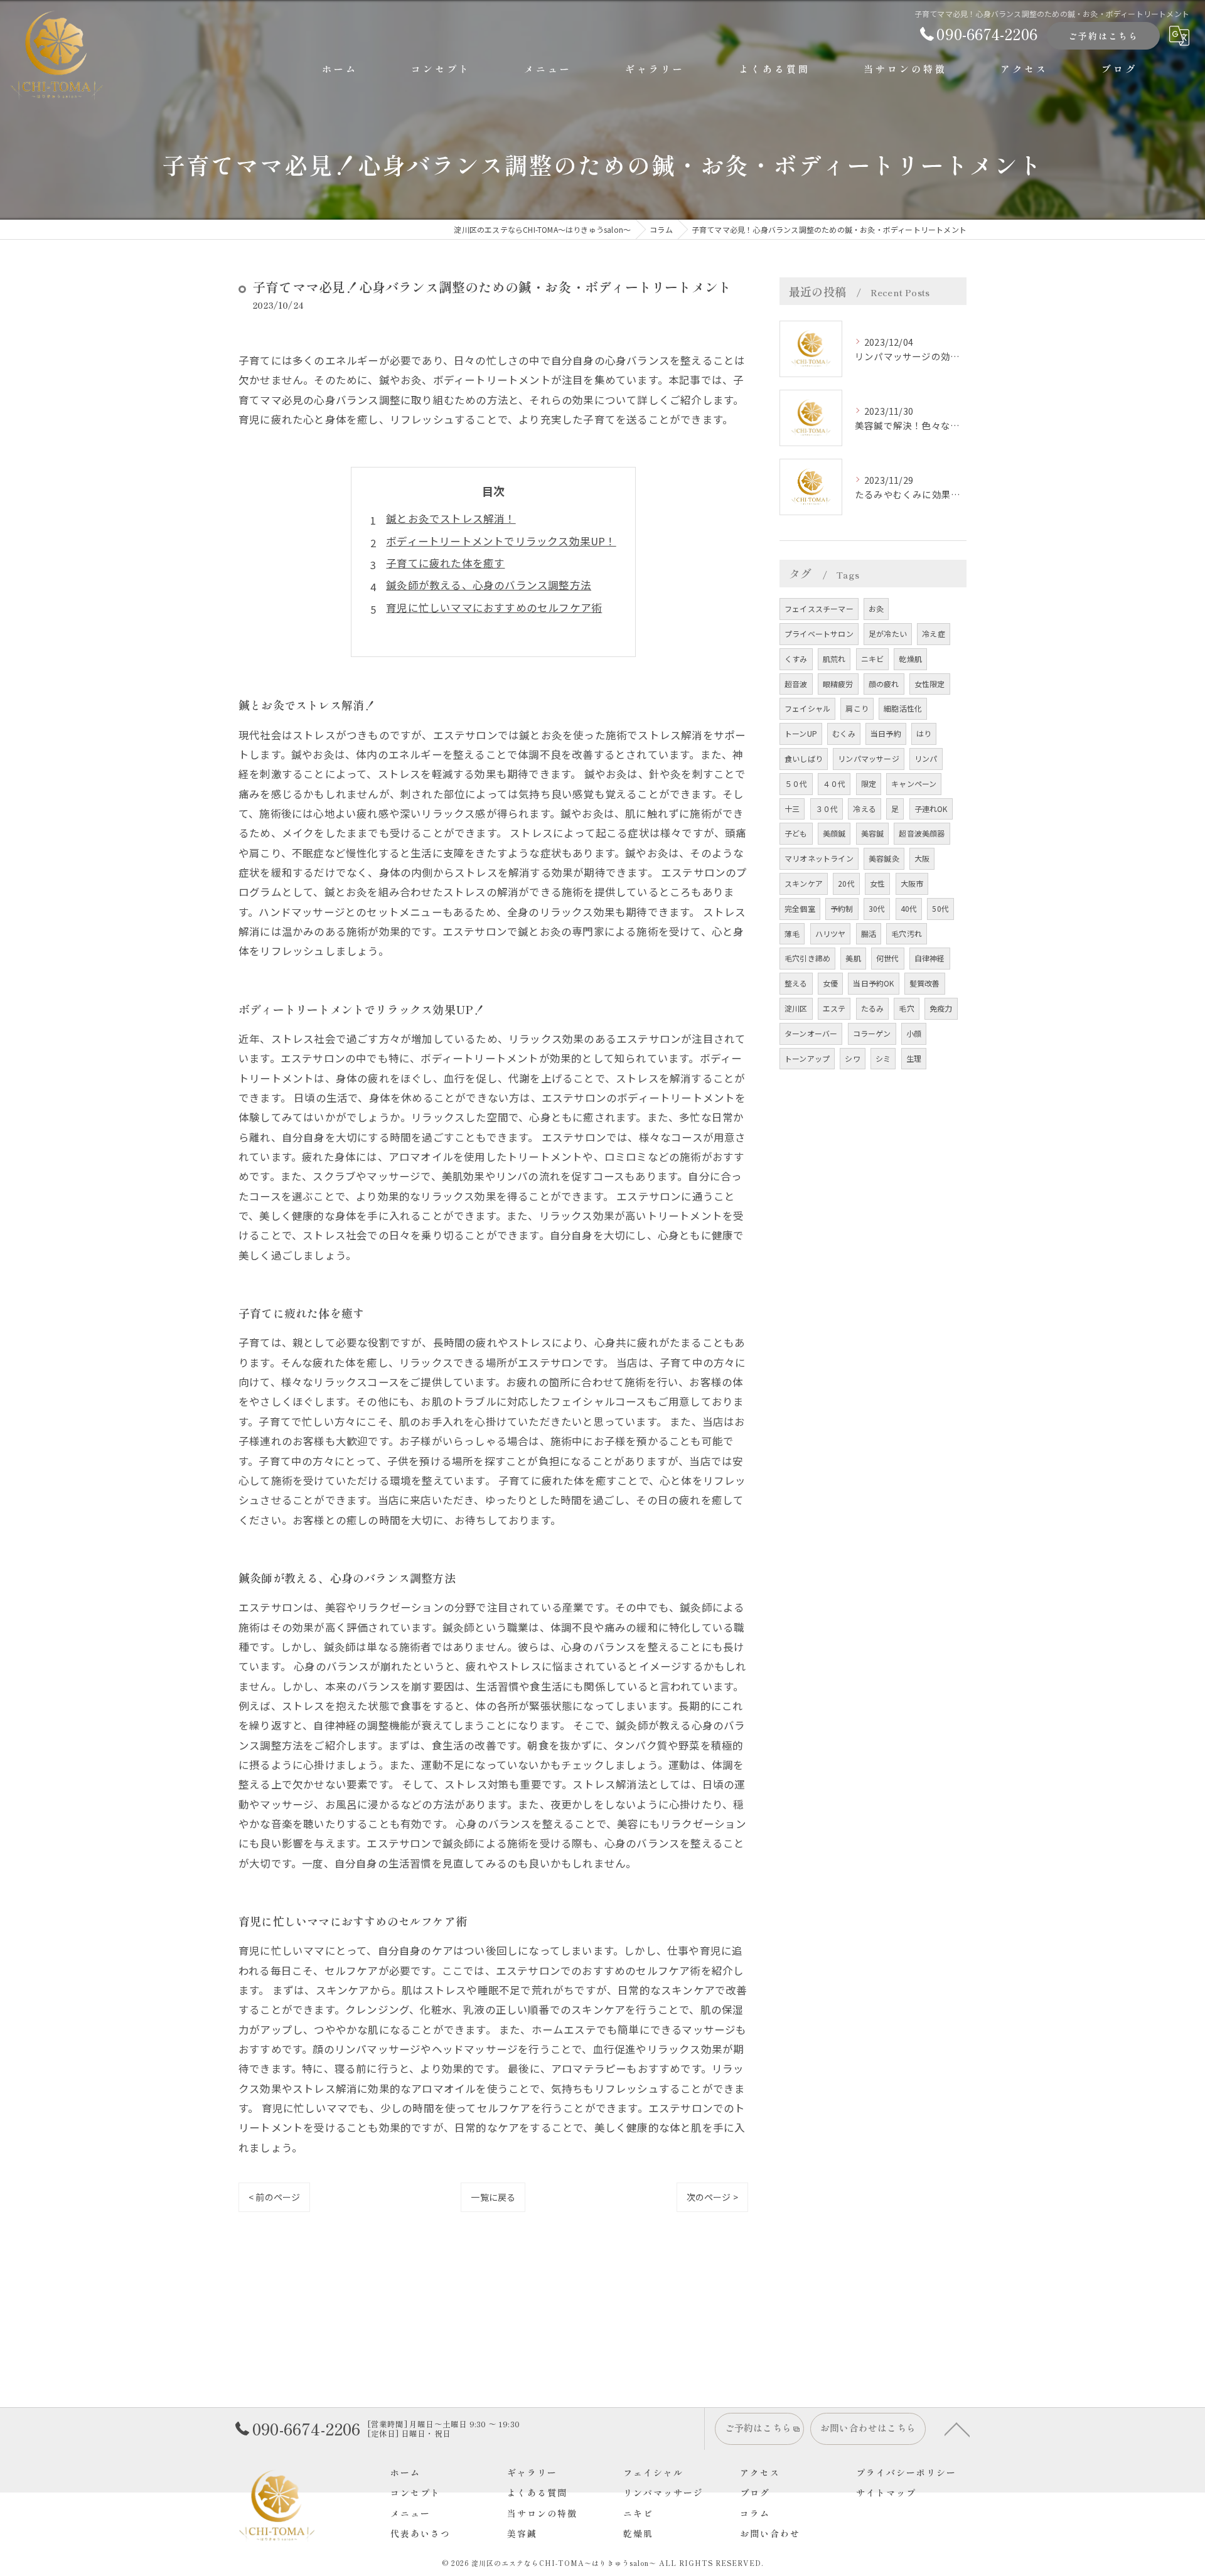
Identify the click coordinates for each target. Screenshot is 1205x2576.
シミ (883, 1058)
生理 (914, 1058)
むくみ (844, 733)
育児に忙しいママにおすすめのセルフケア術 (494, 607)
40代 (909, 908)
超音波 (796, 684)
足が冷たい (888, 633)
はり (924, 733)
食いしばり (804, 758)
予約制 (842, 908)
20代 (846, 883)
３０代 (827, 809)
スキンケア (804, 883)
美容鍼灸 (884, 858)
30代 (877, 908)
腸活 (869, 933)
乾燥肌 (910, 659)
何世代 (888, 958)
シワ (852, 1058)
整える (796, 983)
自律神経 (930, 958)
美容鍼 (873, 833)
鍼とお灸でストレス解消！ (451, 518)
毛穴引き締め (807, 958)
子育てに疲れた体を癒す (445, 563)
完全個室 (800, 908)
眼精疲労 (838, 684)
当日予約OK (873, 983)
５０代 (796, 783)
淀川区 (796, 1008)
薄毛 (792, 933)
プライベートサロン (819, 633)
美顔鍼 (834, 833)
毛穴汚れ (907, 933)
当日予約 (886, 733)
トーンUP (801, 733)
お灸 (876, 608)
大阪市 (912, 883)
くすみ (796, 659)
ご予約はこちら (1103, 36)
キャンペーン (914, 783)
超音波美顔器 (922, 833)
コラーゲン (872, 1033)
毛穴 (906, 1008)
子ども (796, 833)
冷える (865, 809)
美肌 (853, 958)
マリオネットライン (819, 858)
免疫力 (941, 1008)
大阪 (922, 858)
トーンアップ (807, 1058)
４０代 (834, 783)
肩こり (857, 708)
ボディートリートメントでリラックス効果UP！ (501, 541)
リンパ (926, 758)
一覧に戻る (493, 2197)
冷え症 (934, 633)
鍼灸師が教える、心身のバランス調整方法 (489, 585)
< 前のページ (274, 2197)
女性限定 (930, 684)
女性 (877, 883)
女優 (830, 983)
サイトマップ (886, 2493)
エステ (834, 1008)
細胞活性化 (903, 708)
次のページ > (712, 2197)
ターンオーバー (811, 1033)
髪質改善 (925, 983)
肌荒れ (834, 659)
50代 (940, 908)
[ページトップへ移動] (957, 2429)
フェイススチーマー (819, 608)
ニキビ (873, 659)
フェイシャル (807, 708)
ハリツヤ (831, 933)
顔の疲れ (884, 684)
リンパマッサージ (869, 758)
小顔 (914, 1033)
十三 (792, 809)
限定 (869, 783)
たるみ (873, 1008)
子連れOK (931, 809)
